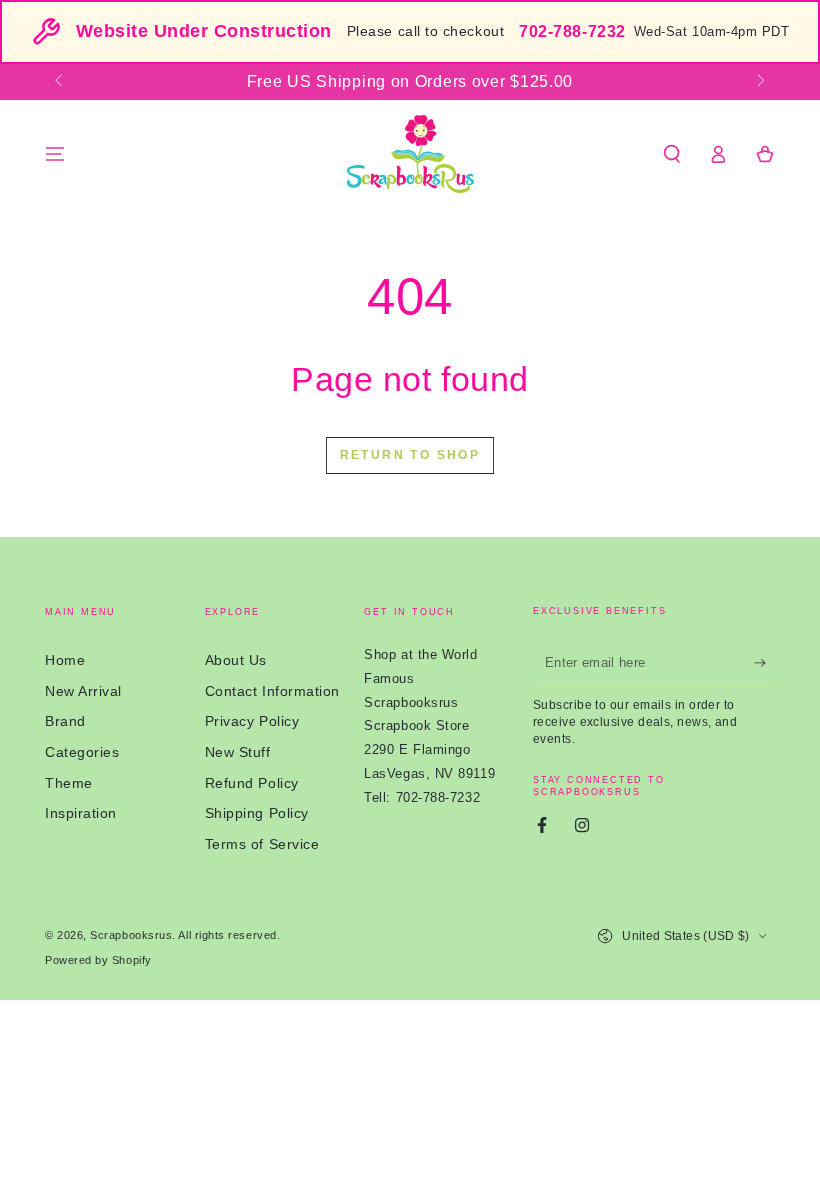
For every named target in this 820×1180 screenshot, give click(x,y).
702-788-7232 (572, 31)
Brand (65, 721)
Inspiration (81, 813)
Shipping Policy (257, 813)
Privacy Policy (252, 721)
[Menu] (55, 154)
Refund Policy (252, 783)
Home (65, 660)
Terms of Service (262, 844)
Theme (69, 783)
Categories (82, 752)
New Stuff (238, 752)
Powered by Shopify (98, 960)
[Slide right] (759, 82)
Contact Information (272, 691)
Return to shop (410, 455)
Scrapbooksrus (131, 935)
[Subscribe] (764, 663)
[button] (671, 154)
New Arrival (83, 691)
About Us (236, 660)
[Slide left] (60, 82)
